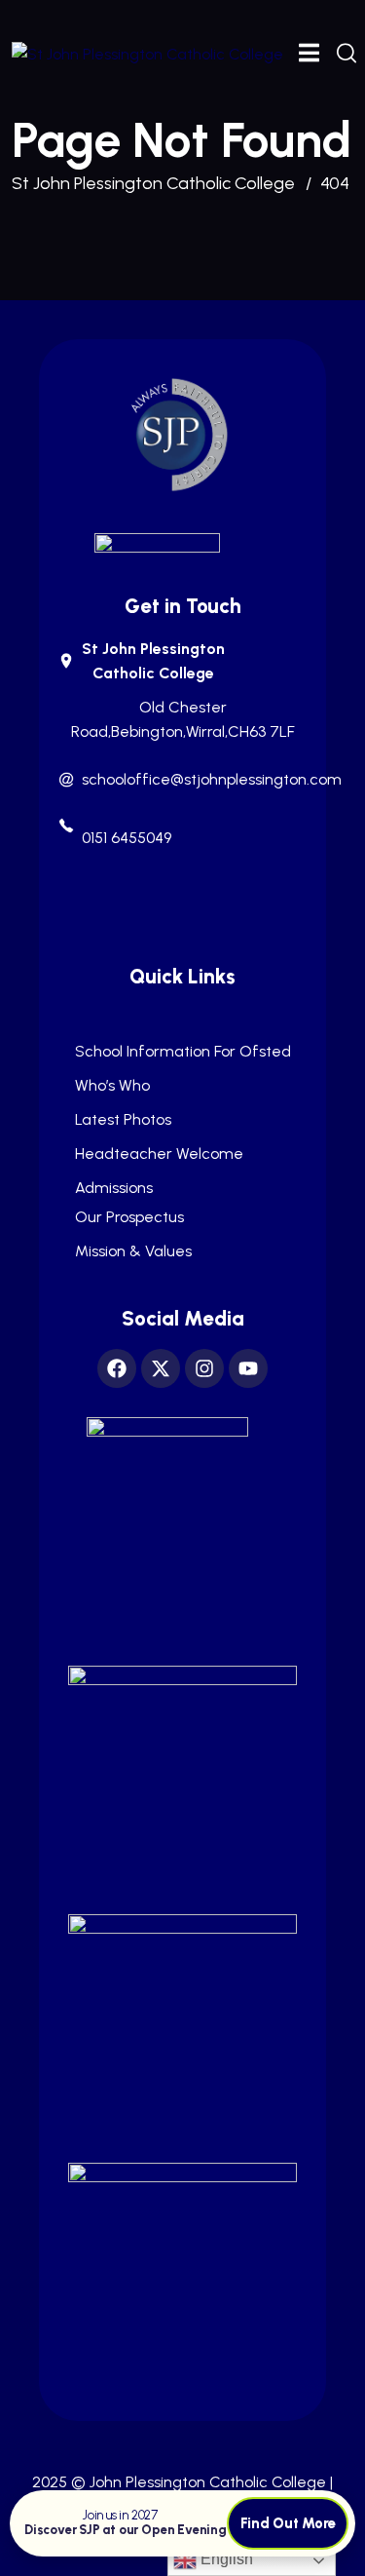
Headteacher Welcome (159, 1154)
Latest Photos (123, 1120)
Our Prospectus (129, 1217)
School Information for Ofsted (183, 1052)
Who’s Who (112, 1086)
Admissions (114, 1188)
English (225, 2559)
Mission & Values (133, 1251)
